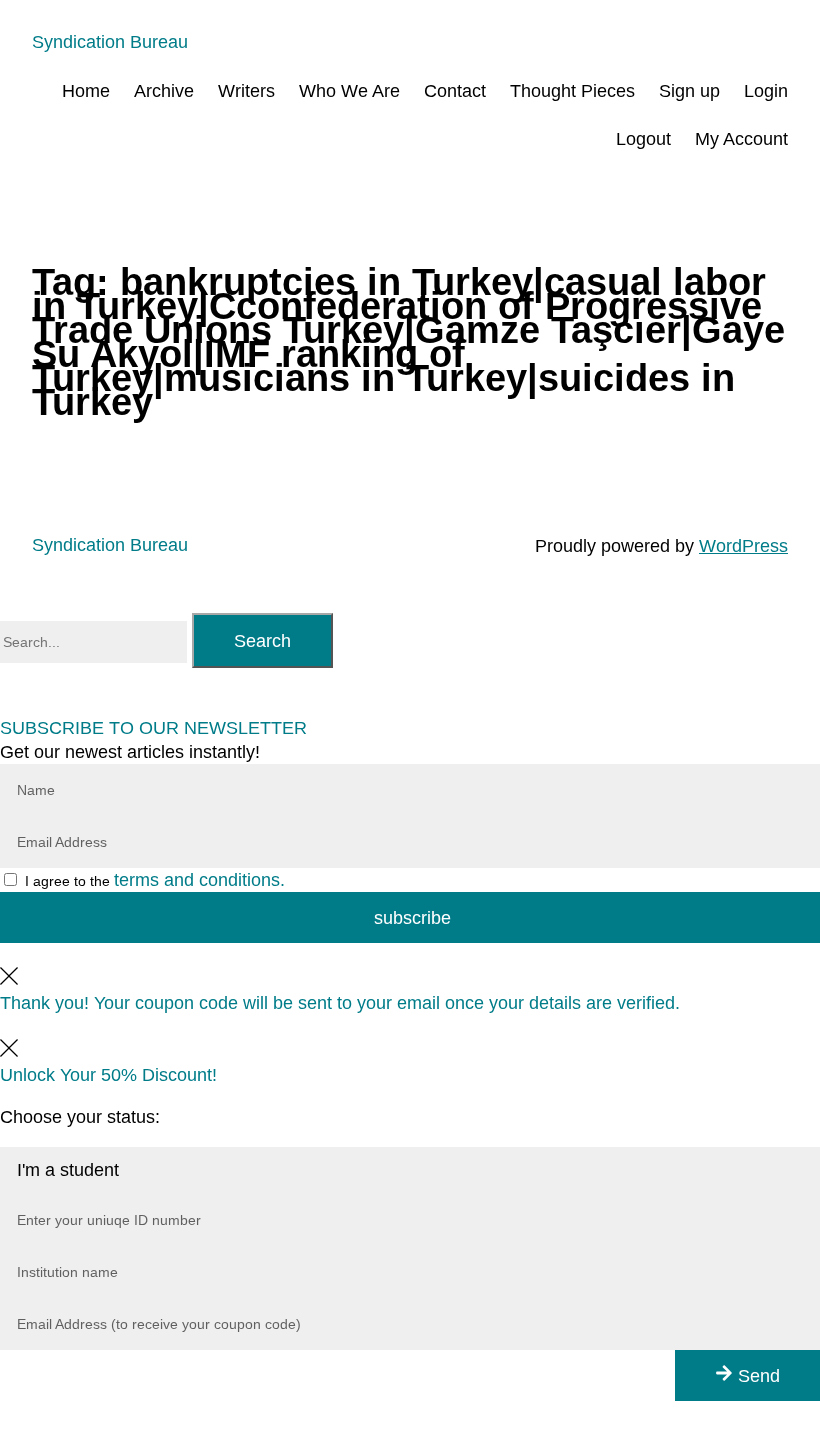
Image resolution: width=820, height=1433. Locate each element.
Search (262, 641)
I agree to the (155, 881)
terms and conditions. (199, 880)
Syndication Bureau (110, 42)
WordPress (743, 546)
